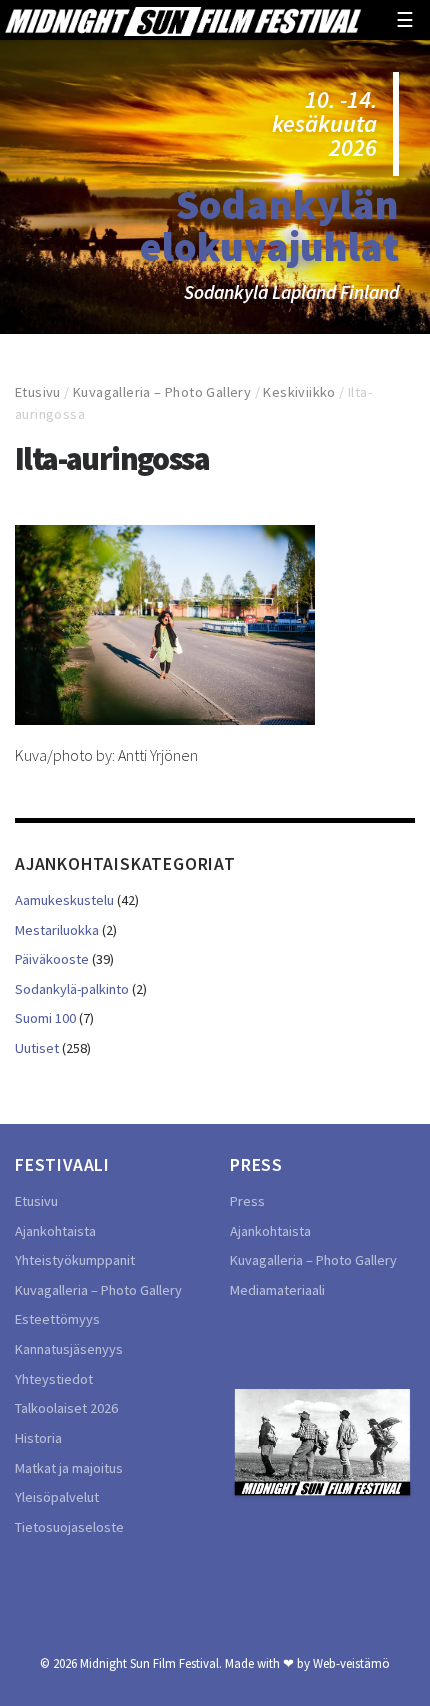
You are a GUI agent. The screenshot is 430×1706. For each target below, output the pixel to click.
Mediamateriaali (277, 1290)
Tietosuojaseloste (69, 1527)
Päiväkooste (52, 959)
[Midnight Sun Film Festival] (183, 20)
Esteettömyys (57, 1319)
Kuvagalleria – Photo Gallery (162, 392)
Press (247, 1201)
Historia (38, 1438)
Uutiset (37, 1048)
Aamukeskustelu (64, 900)
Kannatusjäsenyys (69, 1349)
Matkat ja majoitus (69, 1468)
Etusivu (38, 392)
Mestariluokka (57, 930)
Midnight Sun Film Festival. (151, 1663)
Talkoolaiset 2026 (66, 1408)
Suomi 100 (45, 1018)
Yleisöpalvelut (57, 1497)
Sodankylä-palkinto (72, 989)
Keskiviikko (299, 392)
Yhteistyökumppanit (75, 1260)
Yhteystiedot (54, 1379)
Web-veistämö (351, 1663)
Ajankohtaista (55, 1231)
